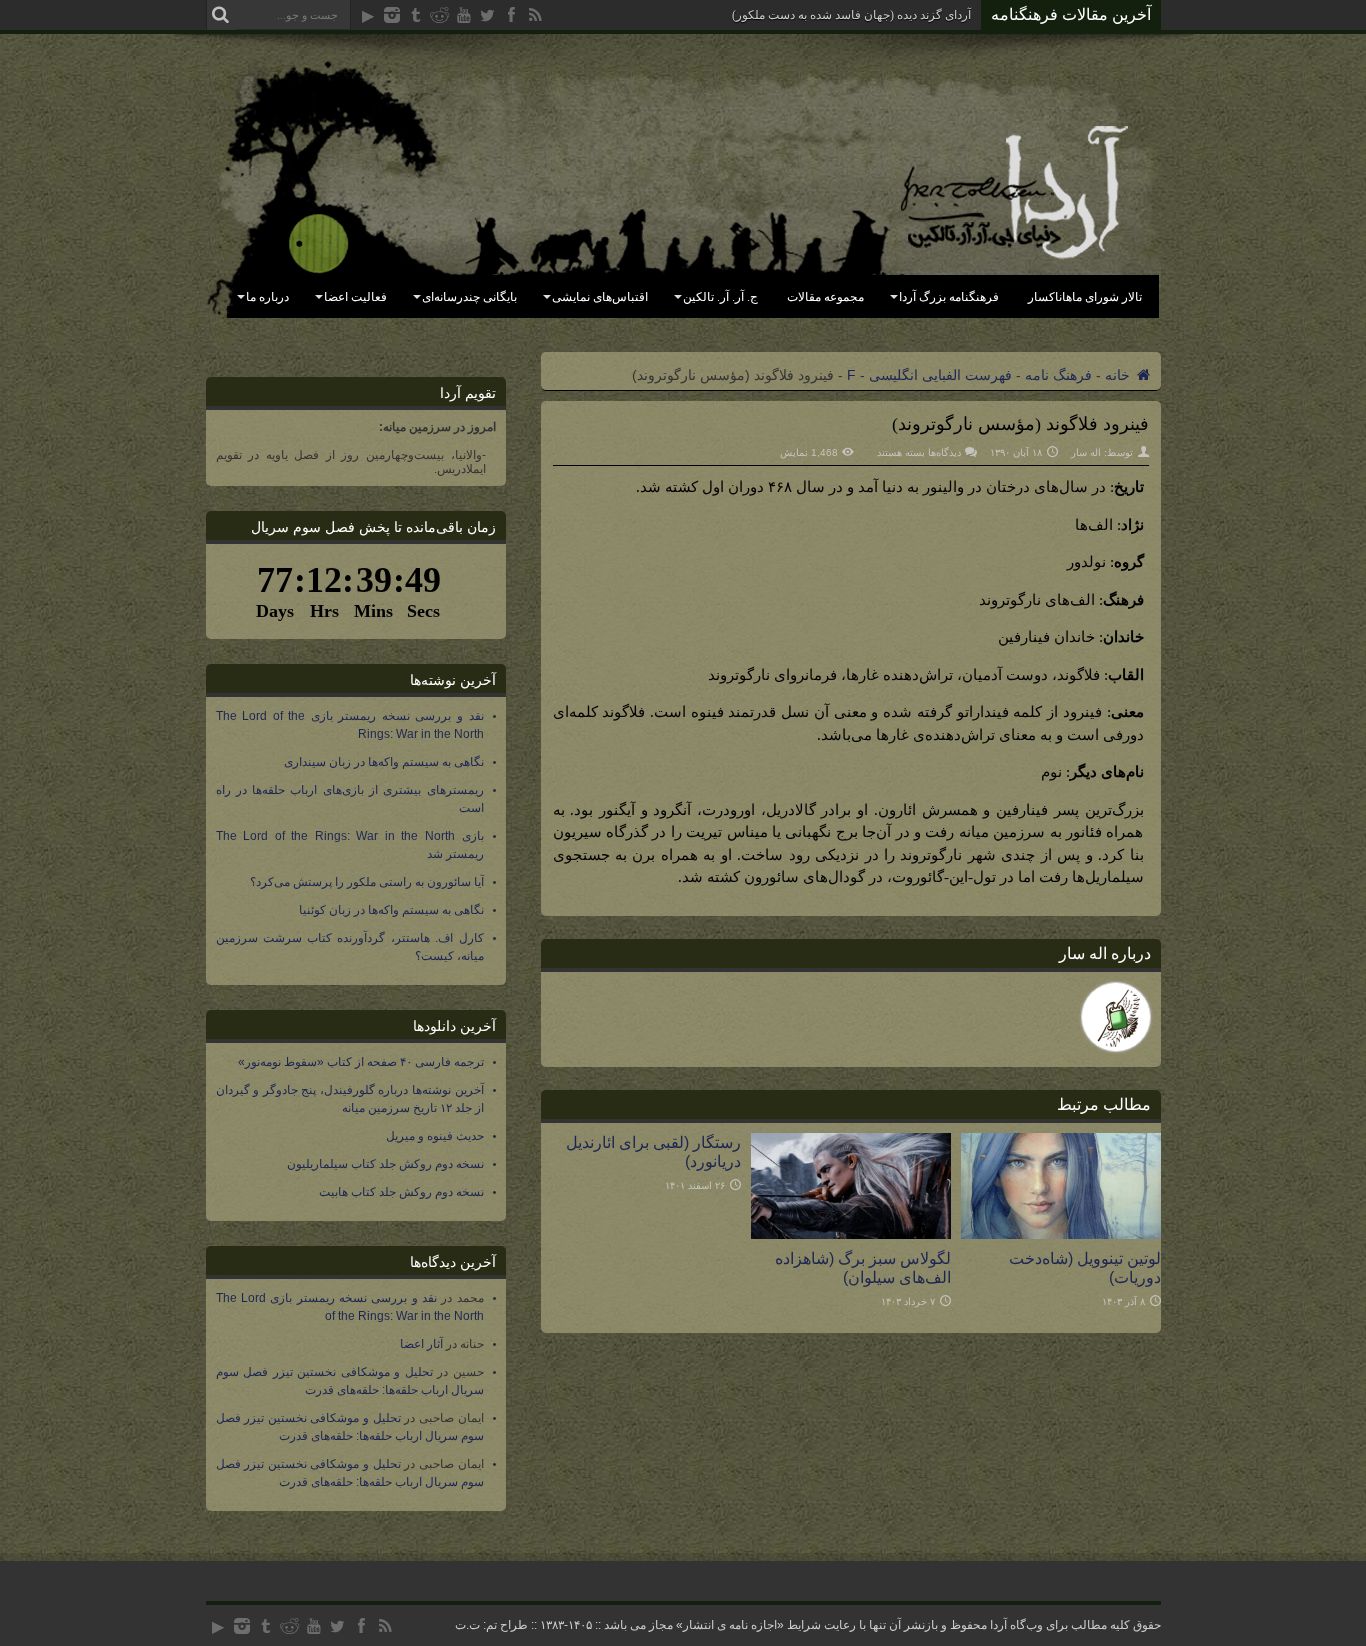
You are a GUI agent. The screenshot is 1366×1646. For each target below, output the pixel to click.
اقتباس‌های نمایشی (600, 297)
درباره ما (267, 297)
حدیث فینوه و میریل (435, 1136)
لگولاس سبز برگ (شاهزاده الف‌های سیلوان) (863, 1267)
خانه (1119, 375)
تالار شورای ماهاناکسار (1085, 297)
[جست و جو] (221, 15)
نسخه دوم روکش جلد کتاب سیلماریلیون (385, 1164)
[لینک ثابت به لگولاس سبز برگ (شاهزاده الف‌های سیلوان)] (851, 1234)
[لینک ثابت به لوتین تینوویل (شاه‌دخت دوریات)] (1061, 1234)
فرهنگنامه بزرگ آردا (949, 297)
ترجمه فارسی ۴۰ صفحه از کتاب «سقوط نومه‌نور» (361, 1062)
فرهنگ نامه (1058, 375)
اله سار (1086, 452)
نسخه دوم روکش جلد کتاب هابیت (401, 1192)
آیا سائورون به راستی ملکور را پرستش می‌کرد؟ (367, 882)
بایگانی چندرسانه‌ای (469, 297)
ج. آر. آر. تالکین (720, 297)
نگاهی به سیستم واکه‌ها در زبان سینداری (384, 762)
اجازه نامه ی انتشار (730, 1625)
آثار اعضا (421, 1344)
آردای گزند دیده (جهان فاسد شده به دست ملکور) (851, 15)
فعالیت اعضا (355, 297)
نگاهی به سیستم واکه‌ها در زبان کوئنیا (391, 910)
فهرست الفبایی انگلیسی (940, 375)
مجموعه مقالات (825, 297)
